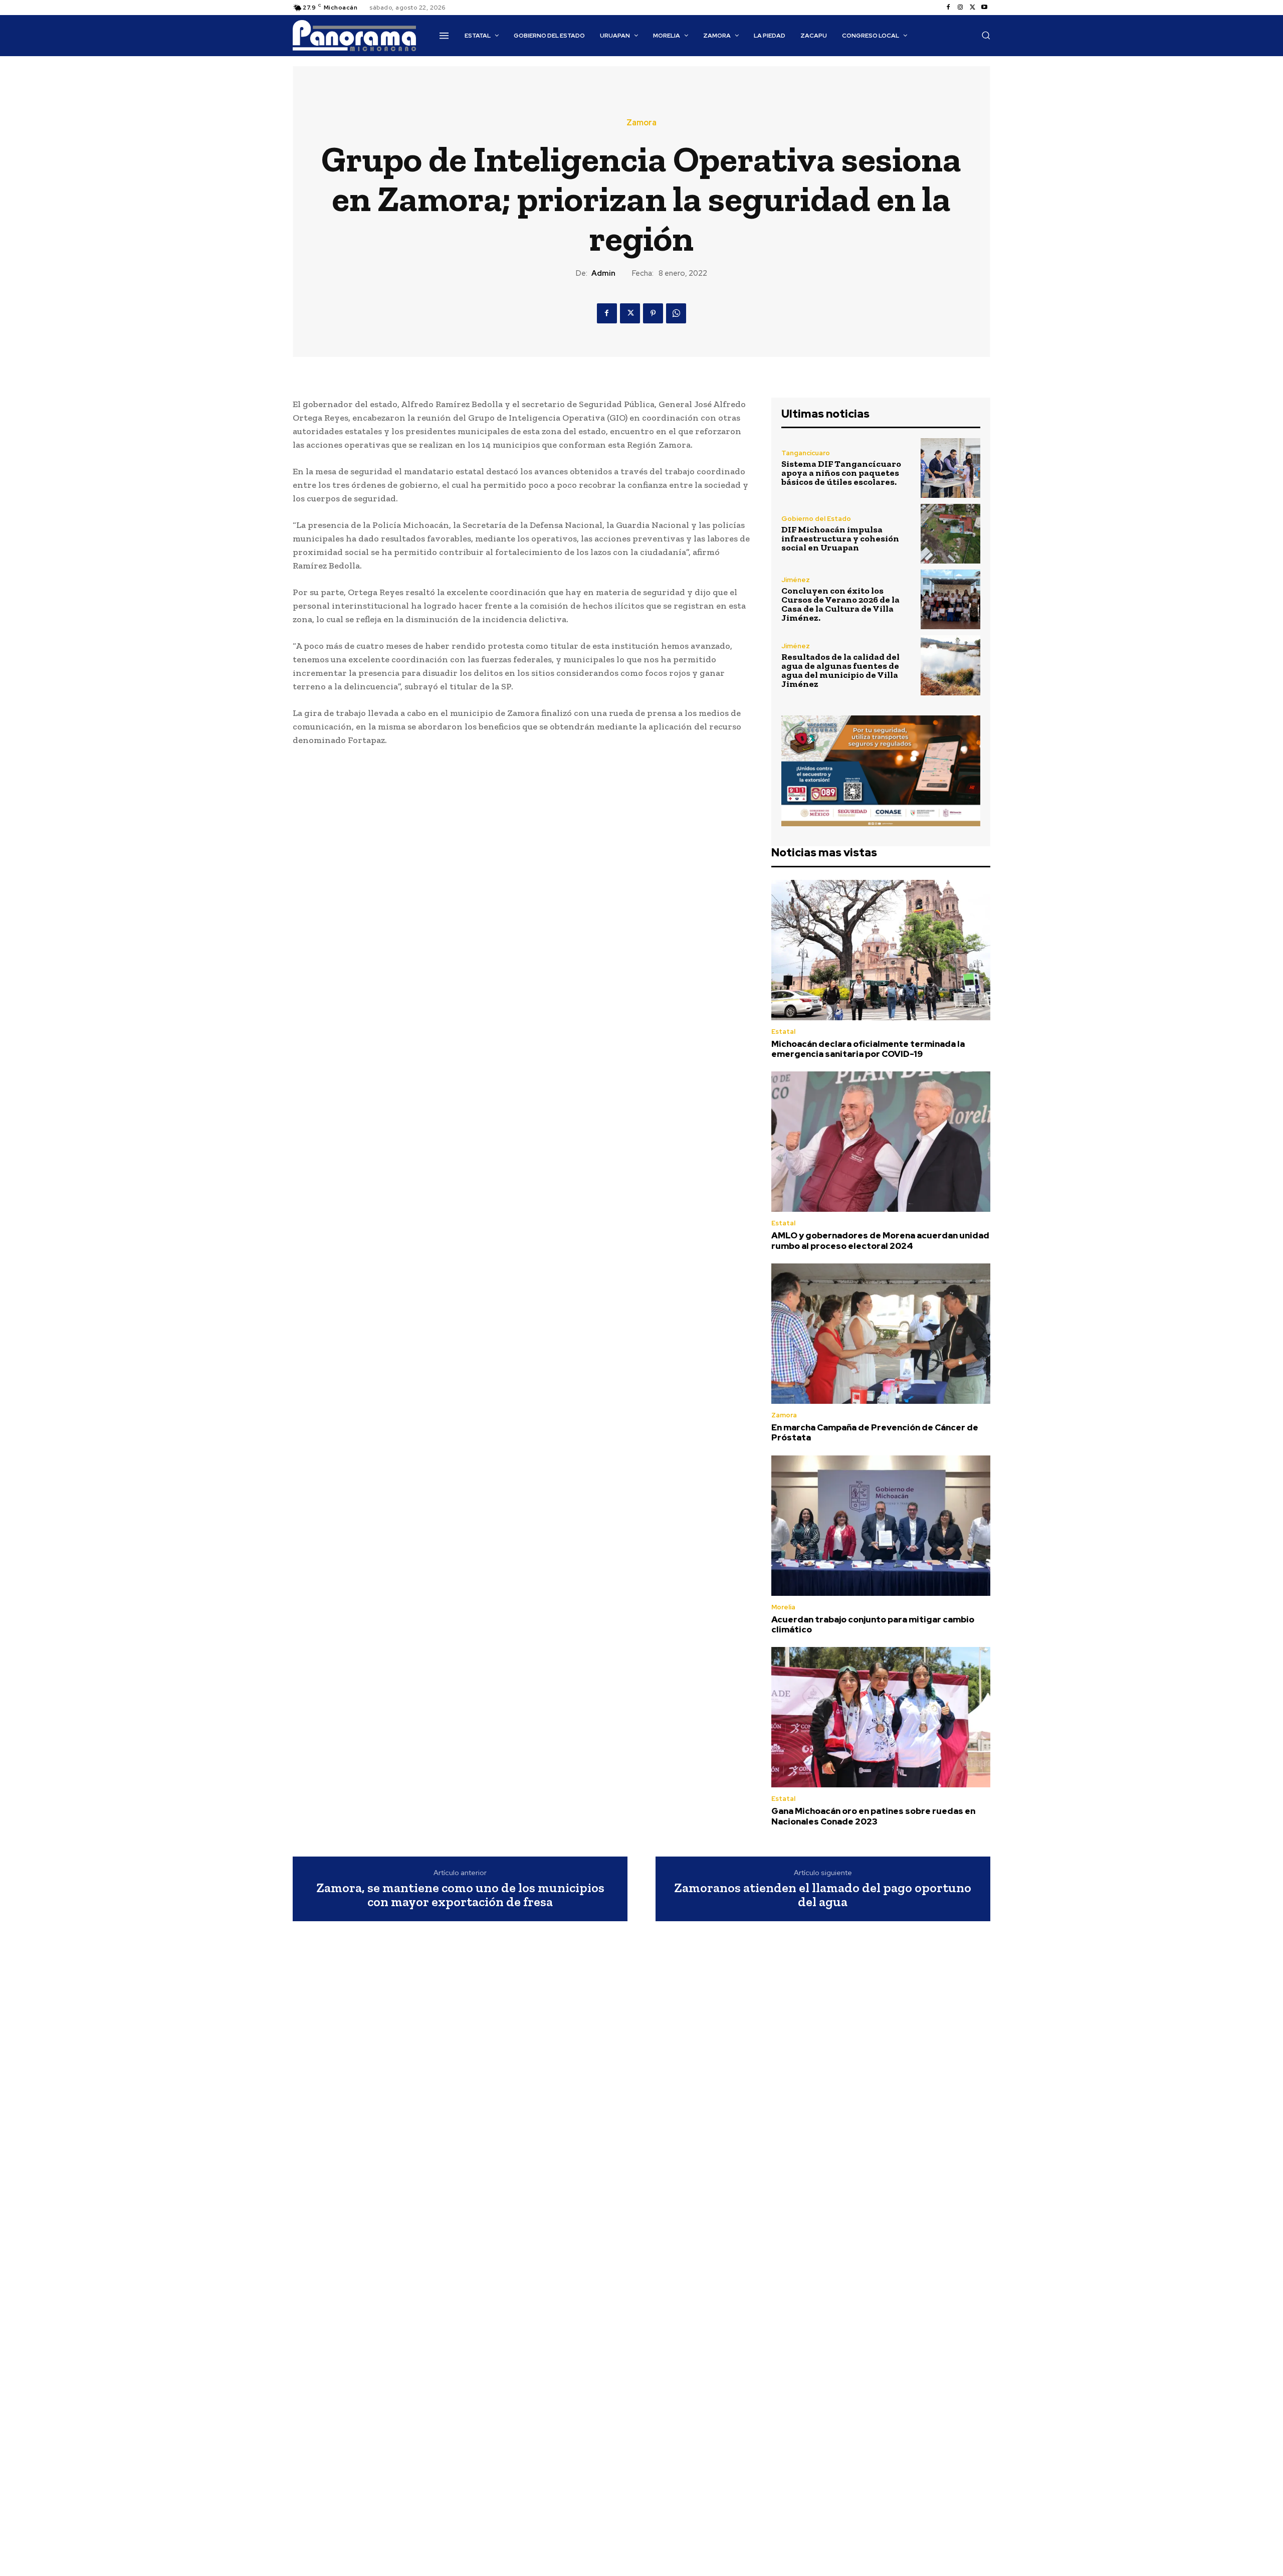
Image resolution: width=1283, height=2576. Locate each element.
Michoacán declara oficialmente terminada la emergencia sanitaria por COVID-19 (868, 1049)
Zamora (641, 123)
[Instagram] (960, 8)
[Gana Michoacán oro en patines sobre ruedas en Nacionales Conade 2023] (881, 1717)
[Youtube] (984, 8)
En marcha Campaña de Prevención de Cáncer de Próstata (875, 1432)
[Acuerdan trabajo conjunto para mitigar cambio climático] (881, 1526)
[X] (972, 8)
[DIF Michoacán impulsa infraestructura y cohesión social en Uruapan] (950, 534)
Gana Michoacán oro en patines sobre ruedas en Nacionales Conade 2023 (873, 1816)
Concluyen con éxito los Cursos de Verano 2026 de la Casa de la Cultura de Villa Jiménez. (840, 604)
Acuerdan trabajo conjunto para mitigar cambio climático (873, 1624)
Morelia (783, 1607)
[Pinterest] (653, 313)
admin (603, 273)
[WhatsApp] (676, 313)
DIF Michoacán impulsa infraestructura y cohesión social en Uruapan (840, 538)
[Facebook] (948, 8)
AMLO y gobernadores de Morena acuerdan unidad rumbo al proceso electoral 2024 (880, 1240)
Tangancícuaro (806, 453)
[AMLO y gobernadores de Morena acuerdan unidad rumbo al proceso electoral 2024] (881, 1142)
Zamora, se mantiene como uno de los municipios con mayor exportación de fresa (460, 1895)
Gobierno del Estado (816, 519)
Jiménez (796, 580)
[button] (986, 35)
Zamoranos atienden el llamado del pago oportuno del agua (823, 1895)
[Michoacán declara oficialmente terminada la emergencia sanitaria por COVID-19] (881, 950)
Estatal (783, 1032)
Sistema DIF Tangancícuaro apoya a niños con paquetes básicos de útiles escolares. (841, 473)
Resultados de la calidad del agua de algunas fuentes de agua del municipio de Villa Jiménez (840, 670)
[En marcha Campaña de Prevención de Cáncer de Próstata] (881, 1334)
